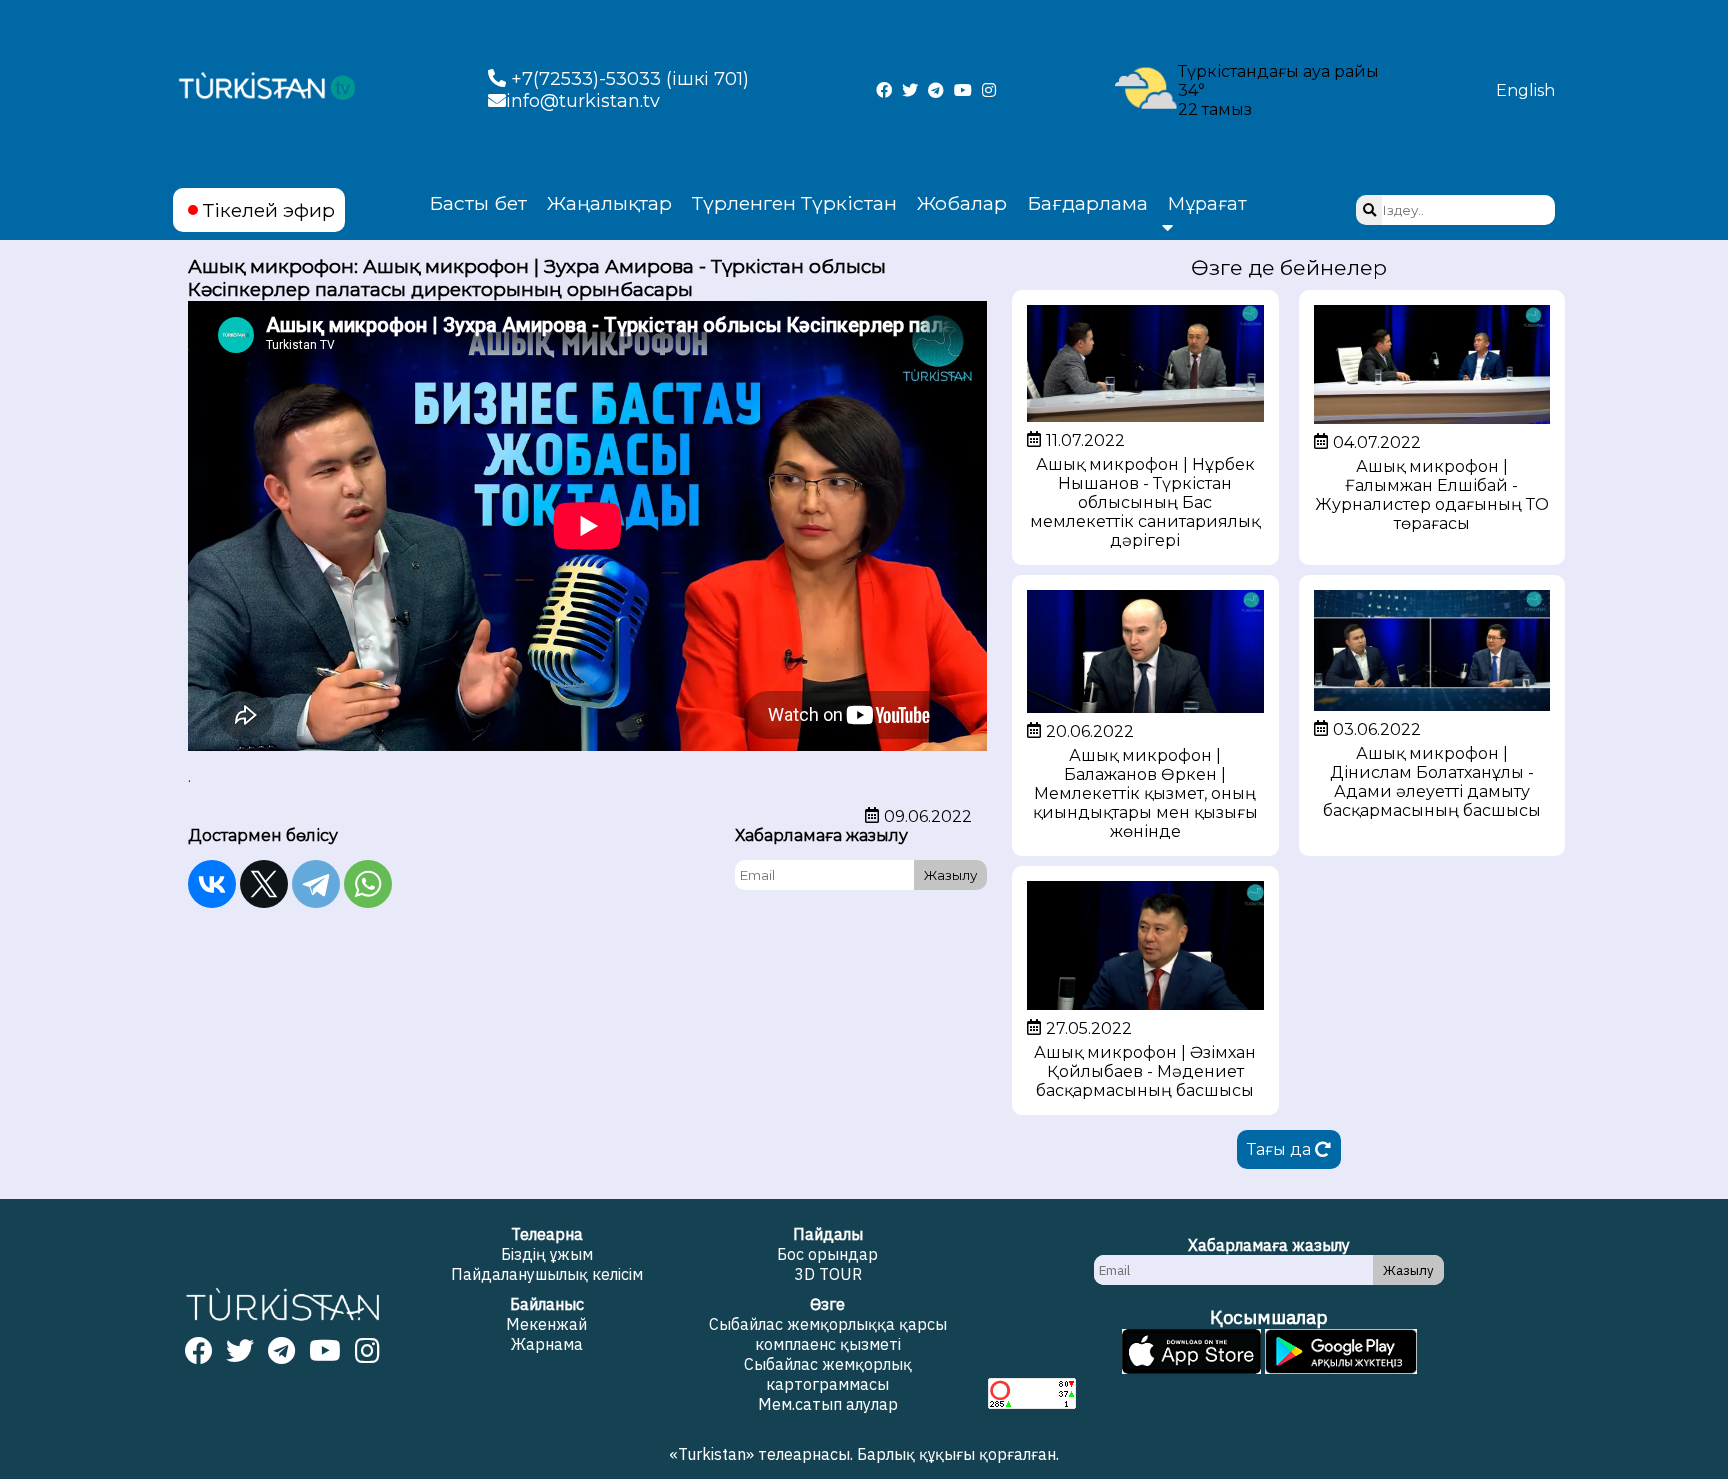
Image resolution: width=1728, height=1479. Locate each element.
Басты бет (478, 203)
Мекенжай (546, 1324)
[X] (264, 884)
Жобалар (962, 203)
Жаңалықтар (609, 203)
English (1525, 90)
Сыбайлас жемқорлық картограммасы (828, 1374)
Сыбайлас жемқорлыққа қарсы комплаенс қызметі (828, 1334)
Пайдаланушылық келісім (547, 1274)
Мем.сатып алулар (828, 1404)
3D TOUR (828, 1274)
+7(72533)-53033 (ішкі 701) (627, 79)
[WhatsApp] (368, 884)
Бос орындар (827, 1254)
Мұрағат (1207, 204)
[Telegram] (316, 884)
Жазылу (950, 875)
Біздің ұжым (547, 1254)
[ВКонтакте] (212, 884)
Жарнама (547, 1344)
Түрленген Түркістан (794, 203)
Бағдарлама (1087, 203)
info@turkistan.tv (583, 101)
